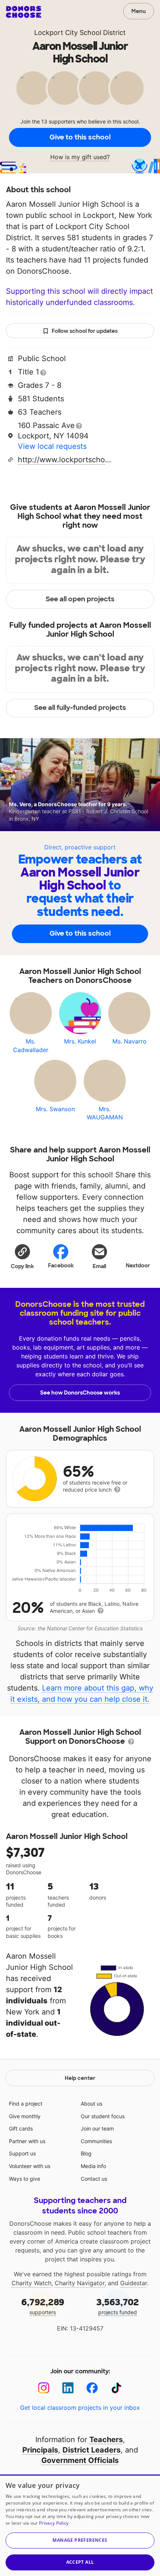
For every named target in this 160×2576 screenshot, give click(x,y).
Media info (93, 2166)
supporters (43, 2306)
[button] (22, 1256)
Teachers (106, 2440)
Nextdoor (138, 1266)
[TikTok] (116, 2388)
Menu (139, 11)
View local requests (52, 446)
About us (92, 2104)
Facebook (61, 1266)
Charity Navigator (80, 2283)
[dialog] (80, 2525)
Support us (22, 2153)
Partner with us (27, 2141)
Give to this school (80, 137)
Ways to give (25, 2179)
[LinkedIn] (68, 2388)
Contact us (94, 2179)
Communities (96, 2141)
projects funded (118, 2306)
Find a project (26, 2104)
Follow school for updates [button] (85, 331)
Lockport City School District (80, 33)
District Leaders (92, 2450)
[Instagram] (44, 2388)
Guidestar (134, 2283)
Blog (86, 2153)
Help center (80, 2078)
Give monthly (25, 2116)
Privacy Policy (54, 2523)
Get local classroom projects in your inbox (80, 2408)
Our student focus (103, 2116)
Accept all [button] (80, 2562)
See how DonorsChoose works (80, 1393)
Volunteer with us (30, 2166)
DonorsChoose (24, 12)
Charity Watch (31, 2283)
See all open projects (80, 599)
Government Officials (80, 2460)
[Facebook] (92, 2388)
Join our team (97, 2128)
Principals (40, 2450)
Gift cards (21, 2128)
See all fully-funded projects (80, 708)
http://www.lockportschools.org (64, 460)
